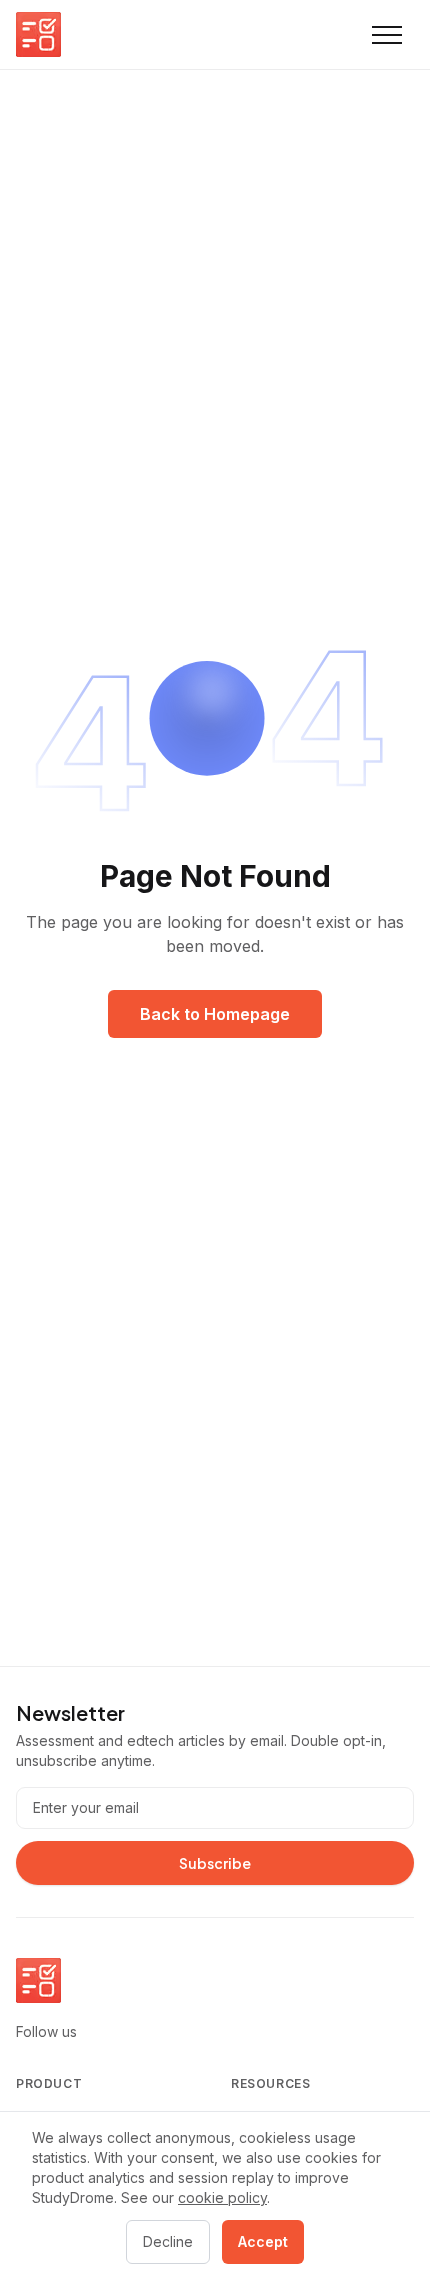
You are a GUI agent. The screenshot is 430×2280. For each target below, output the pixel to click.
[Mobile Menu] (387, 35)
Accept (263, 2241)
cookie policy (222, 2197)
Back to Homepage (215, 1014)
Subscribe (215, 1863)
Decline (168, 2241)
